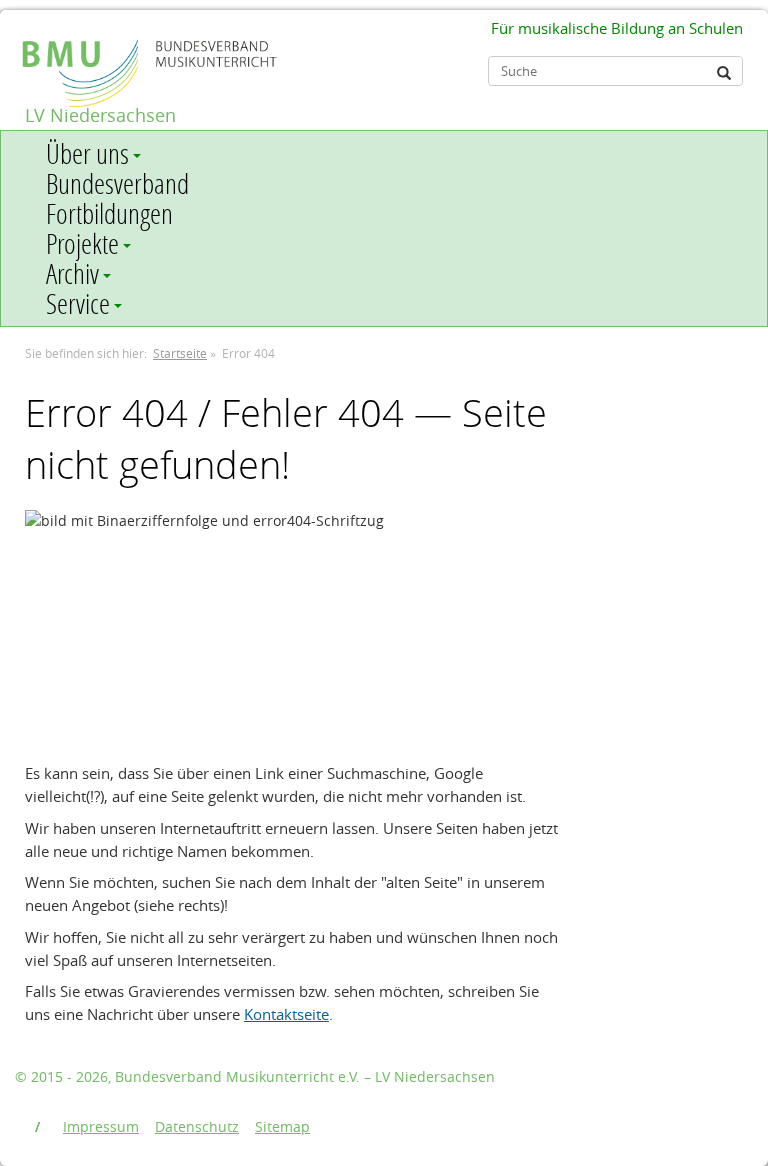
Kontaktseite (286, 1014)
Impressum (101, 1126)
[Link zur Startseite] (38, 37)
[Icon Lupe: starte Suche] (724, 73)
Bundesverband (117, 184)
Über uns (87, 154)
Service (78, 304)
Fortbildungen (109, 214)
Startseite (180, 353)
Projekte (82, 244)
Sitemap (282, 1126)
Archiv (72, 274)
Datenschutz (197, 1126)
